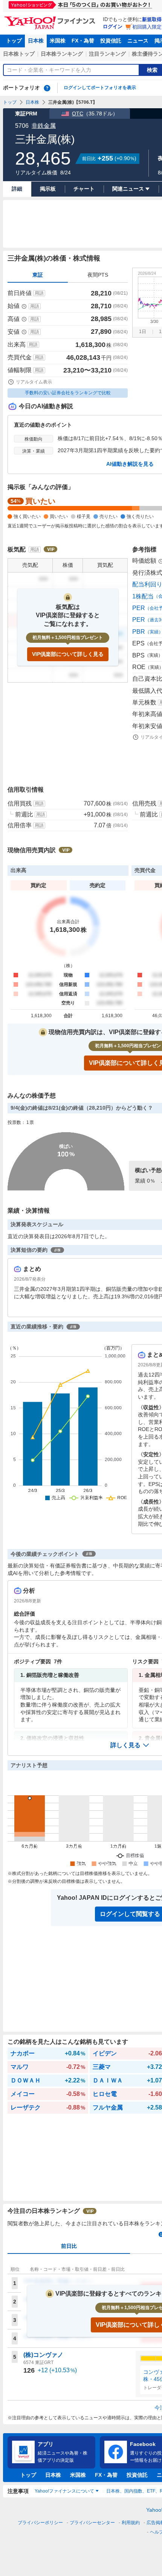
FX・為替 (83, 41)
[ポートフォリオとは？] (47, 88)
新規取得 (152, 19)
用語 (39, 293)
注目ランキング (107, 54)
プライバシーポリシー (40, 2523)
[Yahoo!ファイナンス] (51, 18)
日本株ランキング (62, 54)
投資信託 (111, 41)
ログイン (113, 27)
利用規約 (131, 2523)
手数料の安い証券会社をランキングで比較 (68, 393)
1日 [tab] (143, 332)
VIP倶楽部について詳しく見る (68, 654)
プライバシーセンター (92, 2523)
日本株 (36, 41)
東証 (38, 275)
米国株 (58, 41)
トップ (14, 41)
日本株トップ (19, 54)
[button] (130, 1745)
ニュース (138, 41)
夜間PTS (98, 275)
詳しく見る (125, 1745)
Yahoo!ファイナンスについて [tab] (64, 2491)
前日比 (69, 2246)
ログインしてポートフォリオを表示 (100, 88)
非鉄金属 (44, 126)
